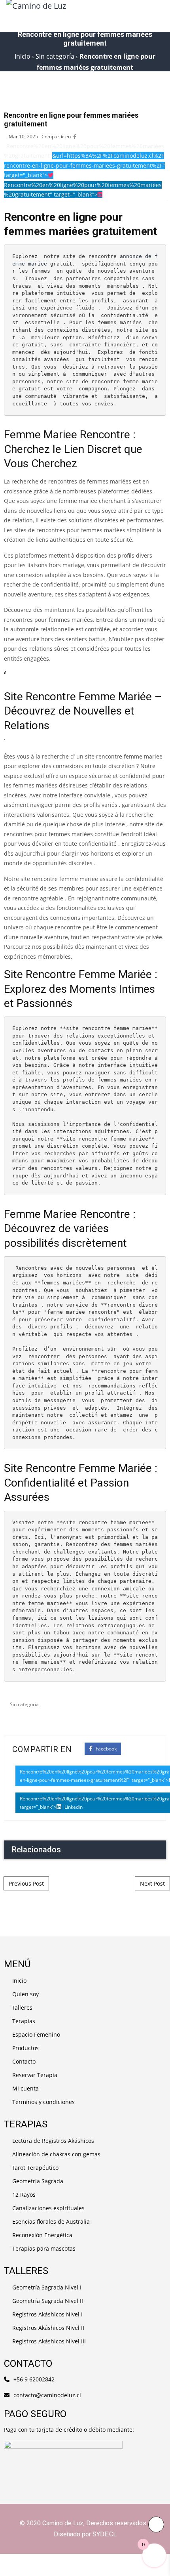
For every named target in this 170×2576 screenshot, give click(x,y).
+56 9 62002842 (34, 2379)
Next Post (152, 1883)
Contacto (24, 2061)
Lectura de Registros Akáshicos (53, 2141)
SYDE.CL (105, 2534)
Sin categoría (24, 1704)
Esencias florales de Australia (51, 2222)
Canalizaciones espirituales (48, 2208)
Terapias (24, 2021)
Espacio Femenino (36, 2034)
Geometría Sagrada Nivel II (48, 2301)
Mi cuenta (25, 2088)
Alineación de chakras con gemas (56, 2154)
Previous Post (26, 1883)
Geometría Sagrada (38, 2181)
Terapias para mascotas (44, 2248)
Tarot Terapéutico (35, 2168)
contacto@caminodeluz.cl (47, 2395)
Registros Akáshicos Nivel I (47, 2314)
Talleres (22, 2007)
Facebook (106, 1749)
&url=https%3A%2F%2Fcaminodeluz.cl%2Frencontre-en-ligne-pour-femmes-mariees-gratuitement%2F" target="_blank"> (84, 165)
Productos (25, 2048)
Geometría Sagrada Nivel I (47, 2287)
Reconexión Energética (42, 2235)
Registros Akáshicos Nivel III (49, 2341)
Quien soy (25, 1994)
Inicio (19, 1981)
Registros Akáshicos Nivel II (48, 2328)
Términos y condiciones (43, 2102)
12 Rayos (24, 2195)
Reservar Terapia (35, 2075)
